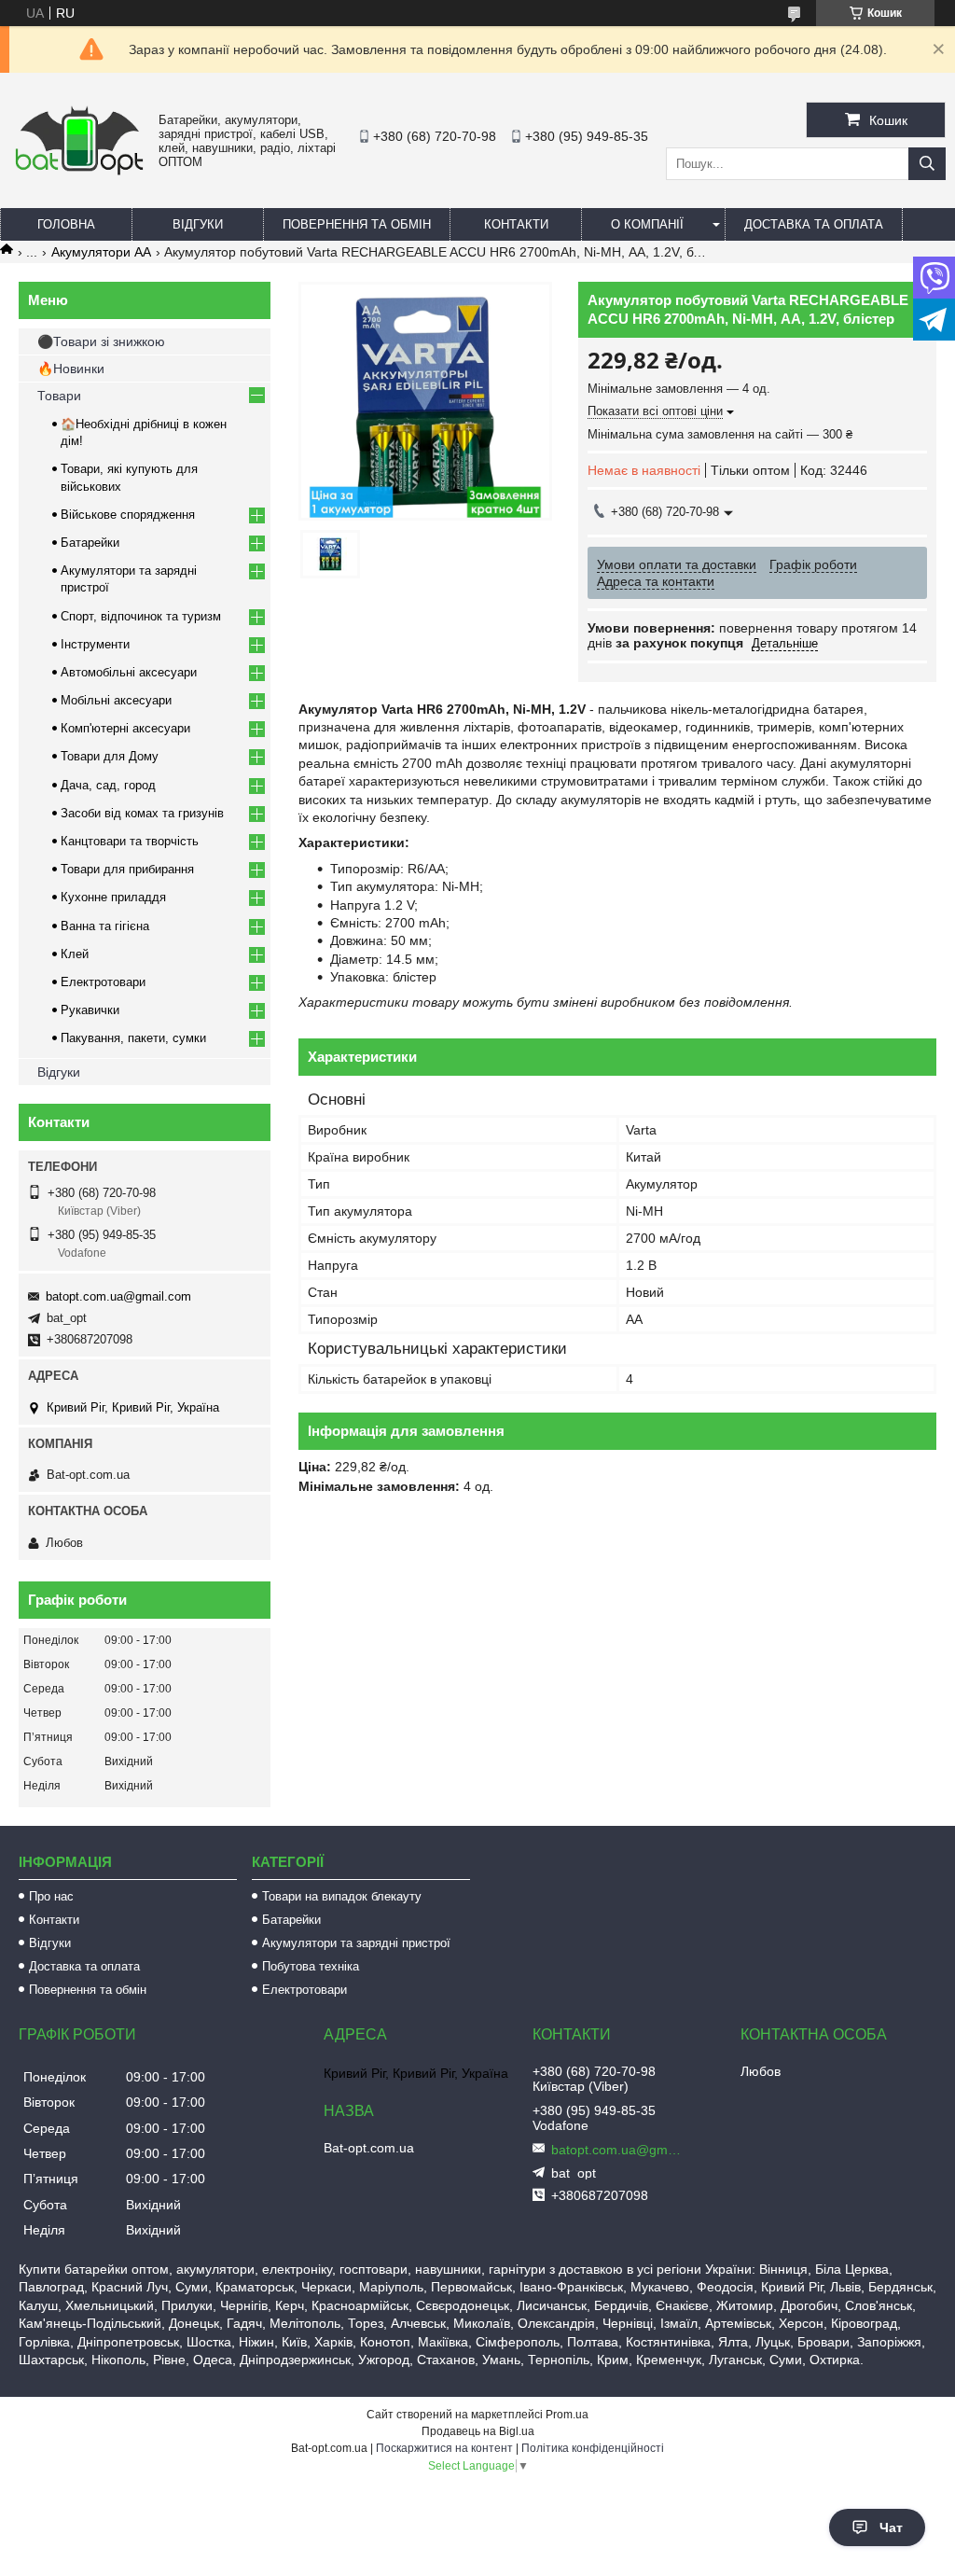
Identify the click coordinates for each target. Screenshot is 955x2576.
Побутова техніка (311, 1966)
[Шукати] (927, 164)
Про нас (51, 1896)
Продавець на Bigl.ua (478, 2431)
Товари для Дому (110, 756)
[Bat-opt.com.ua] (79, 174)
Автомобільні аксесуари (129, 672)
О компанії (647, 224)
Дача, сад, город (108, 785)
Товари (59, 396)
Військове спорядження (128, 515)
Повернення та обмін (357, 224)
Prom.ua (567, 2415)
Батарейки (90, 543)
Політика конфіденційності (593, 2448)
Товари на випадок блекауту (342, 1896)
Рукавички (90, 1010)
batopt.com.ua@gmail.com (118, 1296)
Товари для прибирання (127, 869)
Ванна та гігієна (105, 926)
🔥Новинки (71, 369)
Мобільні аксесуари (116, 700)
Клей (75, 954)
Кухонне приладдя (113, 897)
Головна (66, 224)
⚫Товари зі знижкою (101, 341)
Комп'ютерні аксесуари (125, 728)
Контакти (516, 224)
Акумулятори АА (101, 252)
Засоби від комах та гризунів (142, 813)
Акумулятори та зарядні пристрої (356, 1943)
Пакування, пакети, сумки (133, 1038)
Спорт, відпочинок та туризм (141, 616)
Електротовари (103, 982)
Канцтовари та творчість (130, 841)
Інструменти (95, 644)
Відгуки (198, 224)
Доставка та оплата (814, 224)
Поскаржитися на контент (444, 2448)
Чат (891, 2527)
